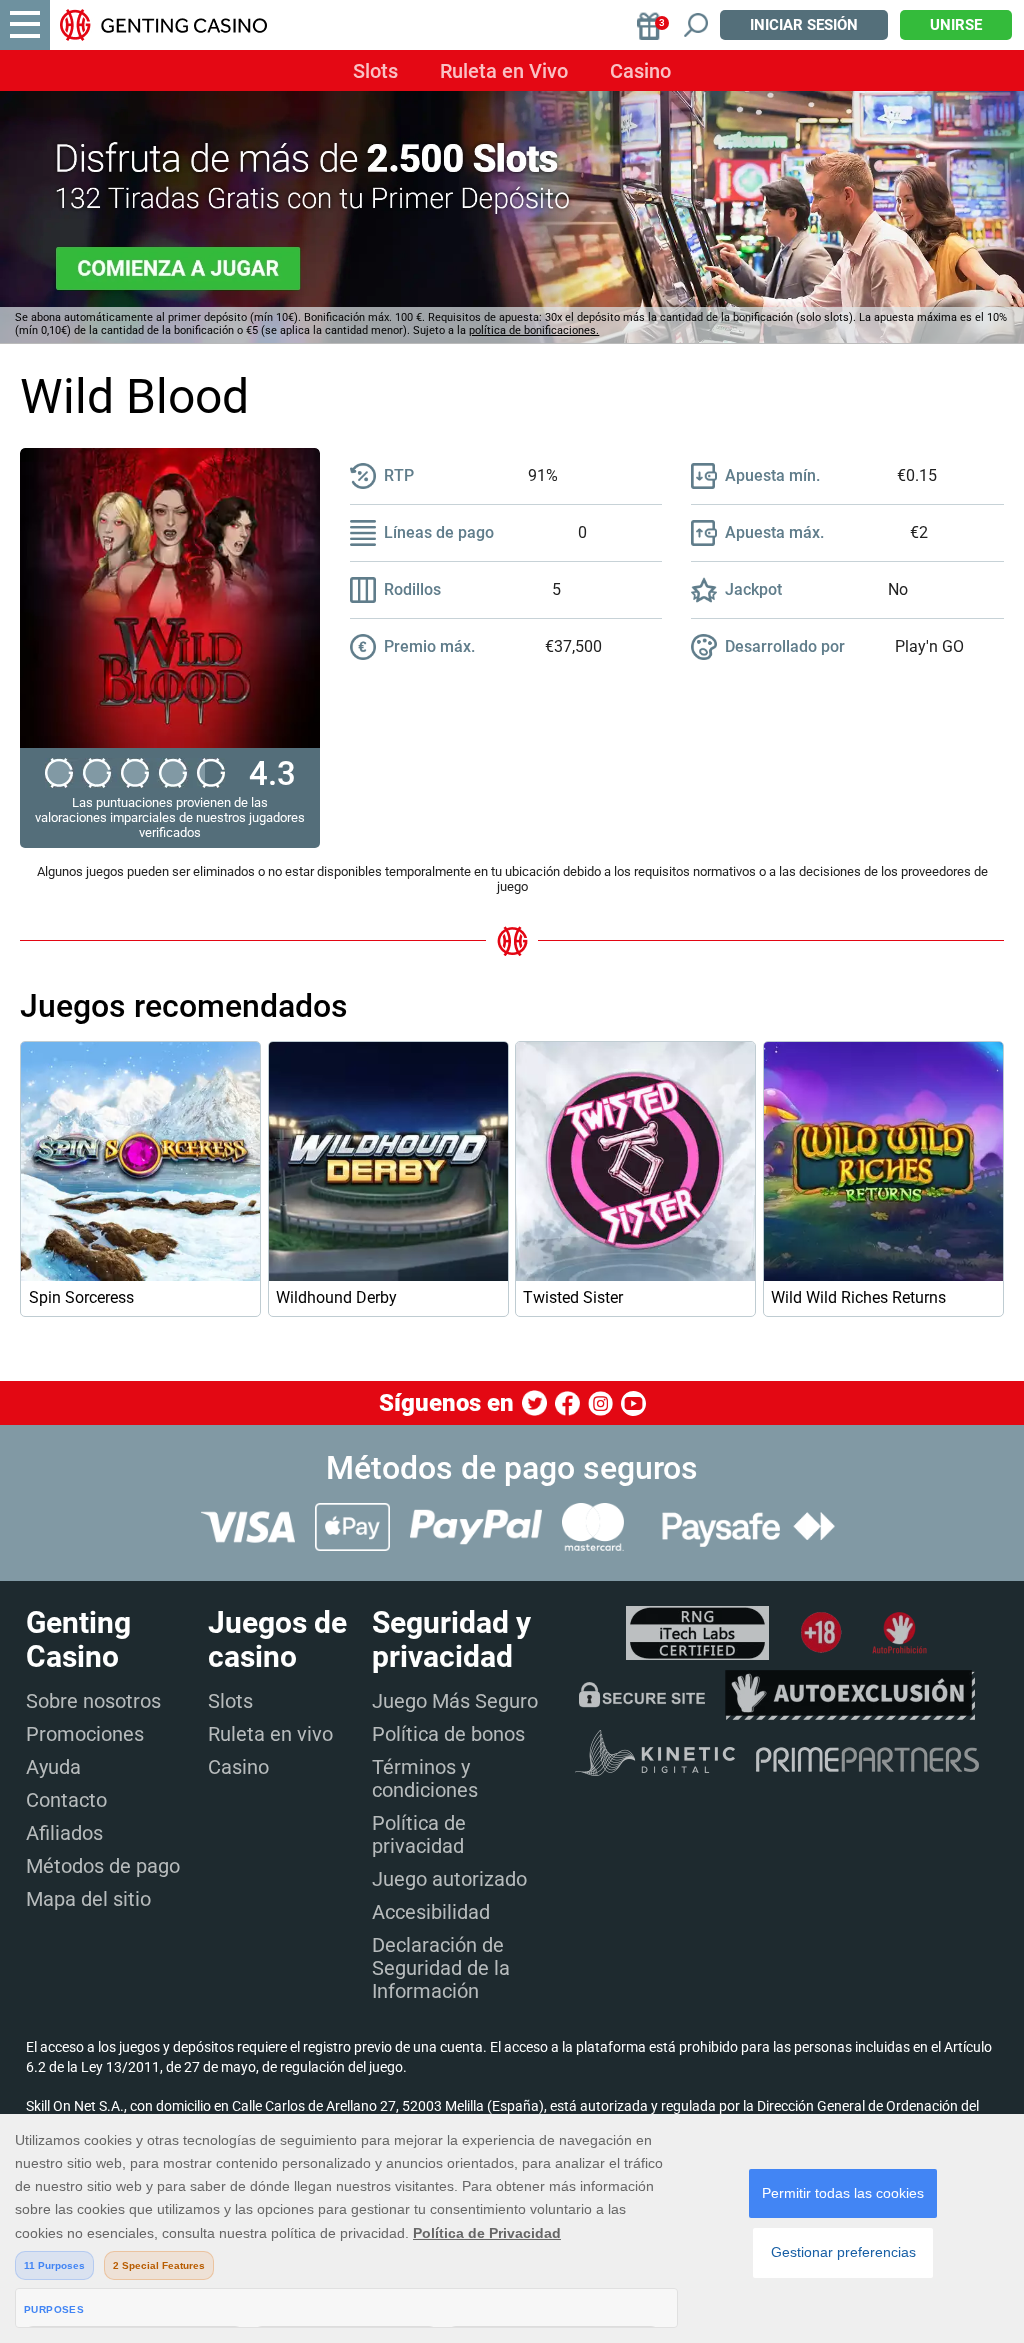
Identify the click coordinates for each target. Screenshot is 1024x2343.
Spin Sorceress (81, 1297)
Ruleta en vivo (270, 1734)
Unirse (956, 25)
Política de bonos (448, 1734)
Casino (640, 71)
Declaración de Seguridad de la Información (441, 1968)
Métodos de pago (103, 1866)
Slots (375, 71)
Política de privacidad (419, 1834)
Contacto (66, 1800)
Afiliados (64, 1833)
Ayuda (53, 1767)
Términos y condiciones (425, 1778)
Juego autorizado (449, 1879)
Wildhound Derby (336, 1297)
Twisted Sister (573, 1297)
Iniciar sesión (804, 25)
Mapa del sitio (88, 1899)
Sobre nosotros (93, 1701)
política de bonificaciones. (534, 330)
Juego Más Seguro (455, 1701)
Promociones (85, 1734)
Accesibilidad (431, 1912)
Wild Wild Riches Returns (858, 1297)
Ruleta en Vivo (504, 71)
